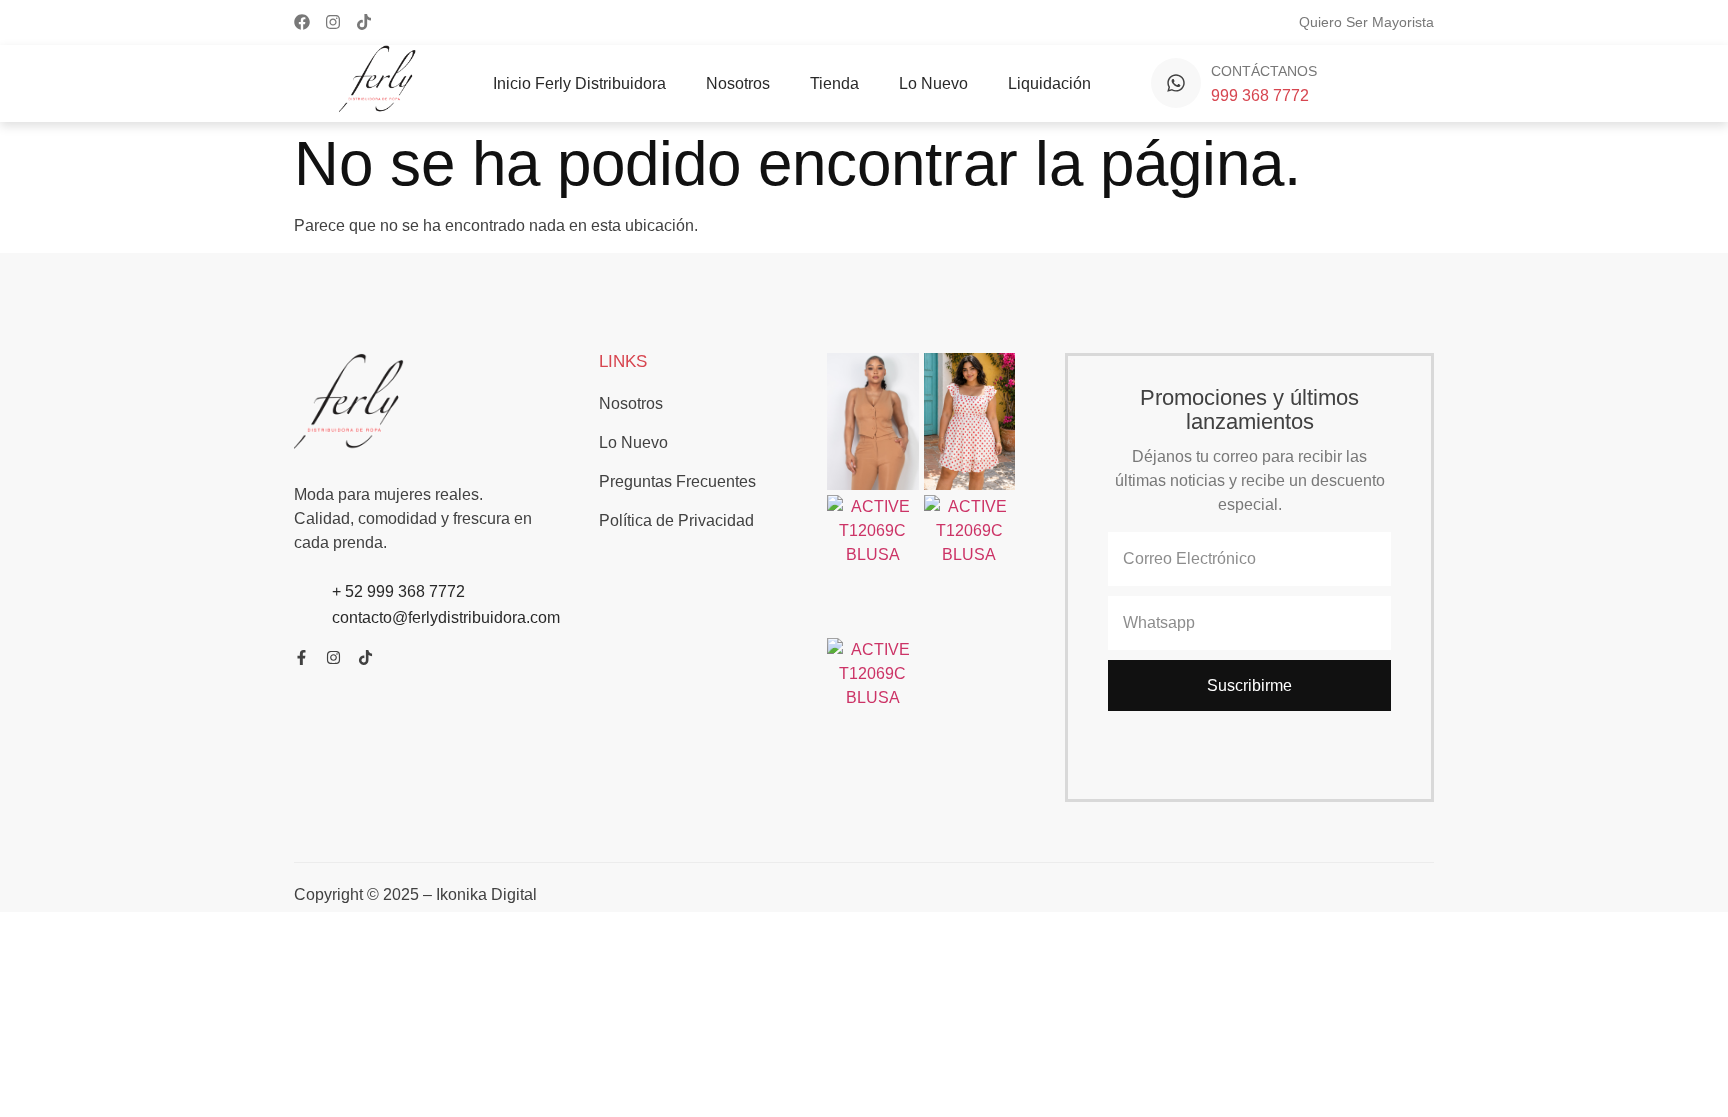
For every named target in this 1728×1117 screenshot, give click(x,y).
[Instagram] (333, 22)
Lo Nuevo (933, 83)
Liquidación (1049, 83)
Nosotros (738, 83)
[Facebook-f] (301, 657)
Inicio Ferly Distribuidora (579, 83)
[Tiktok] (364, 22)
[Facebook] (302, 22)
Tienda (834, 83)
